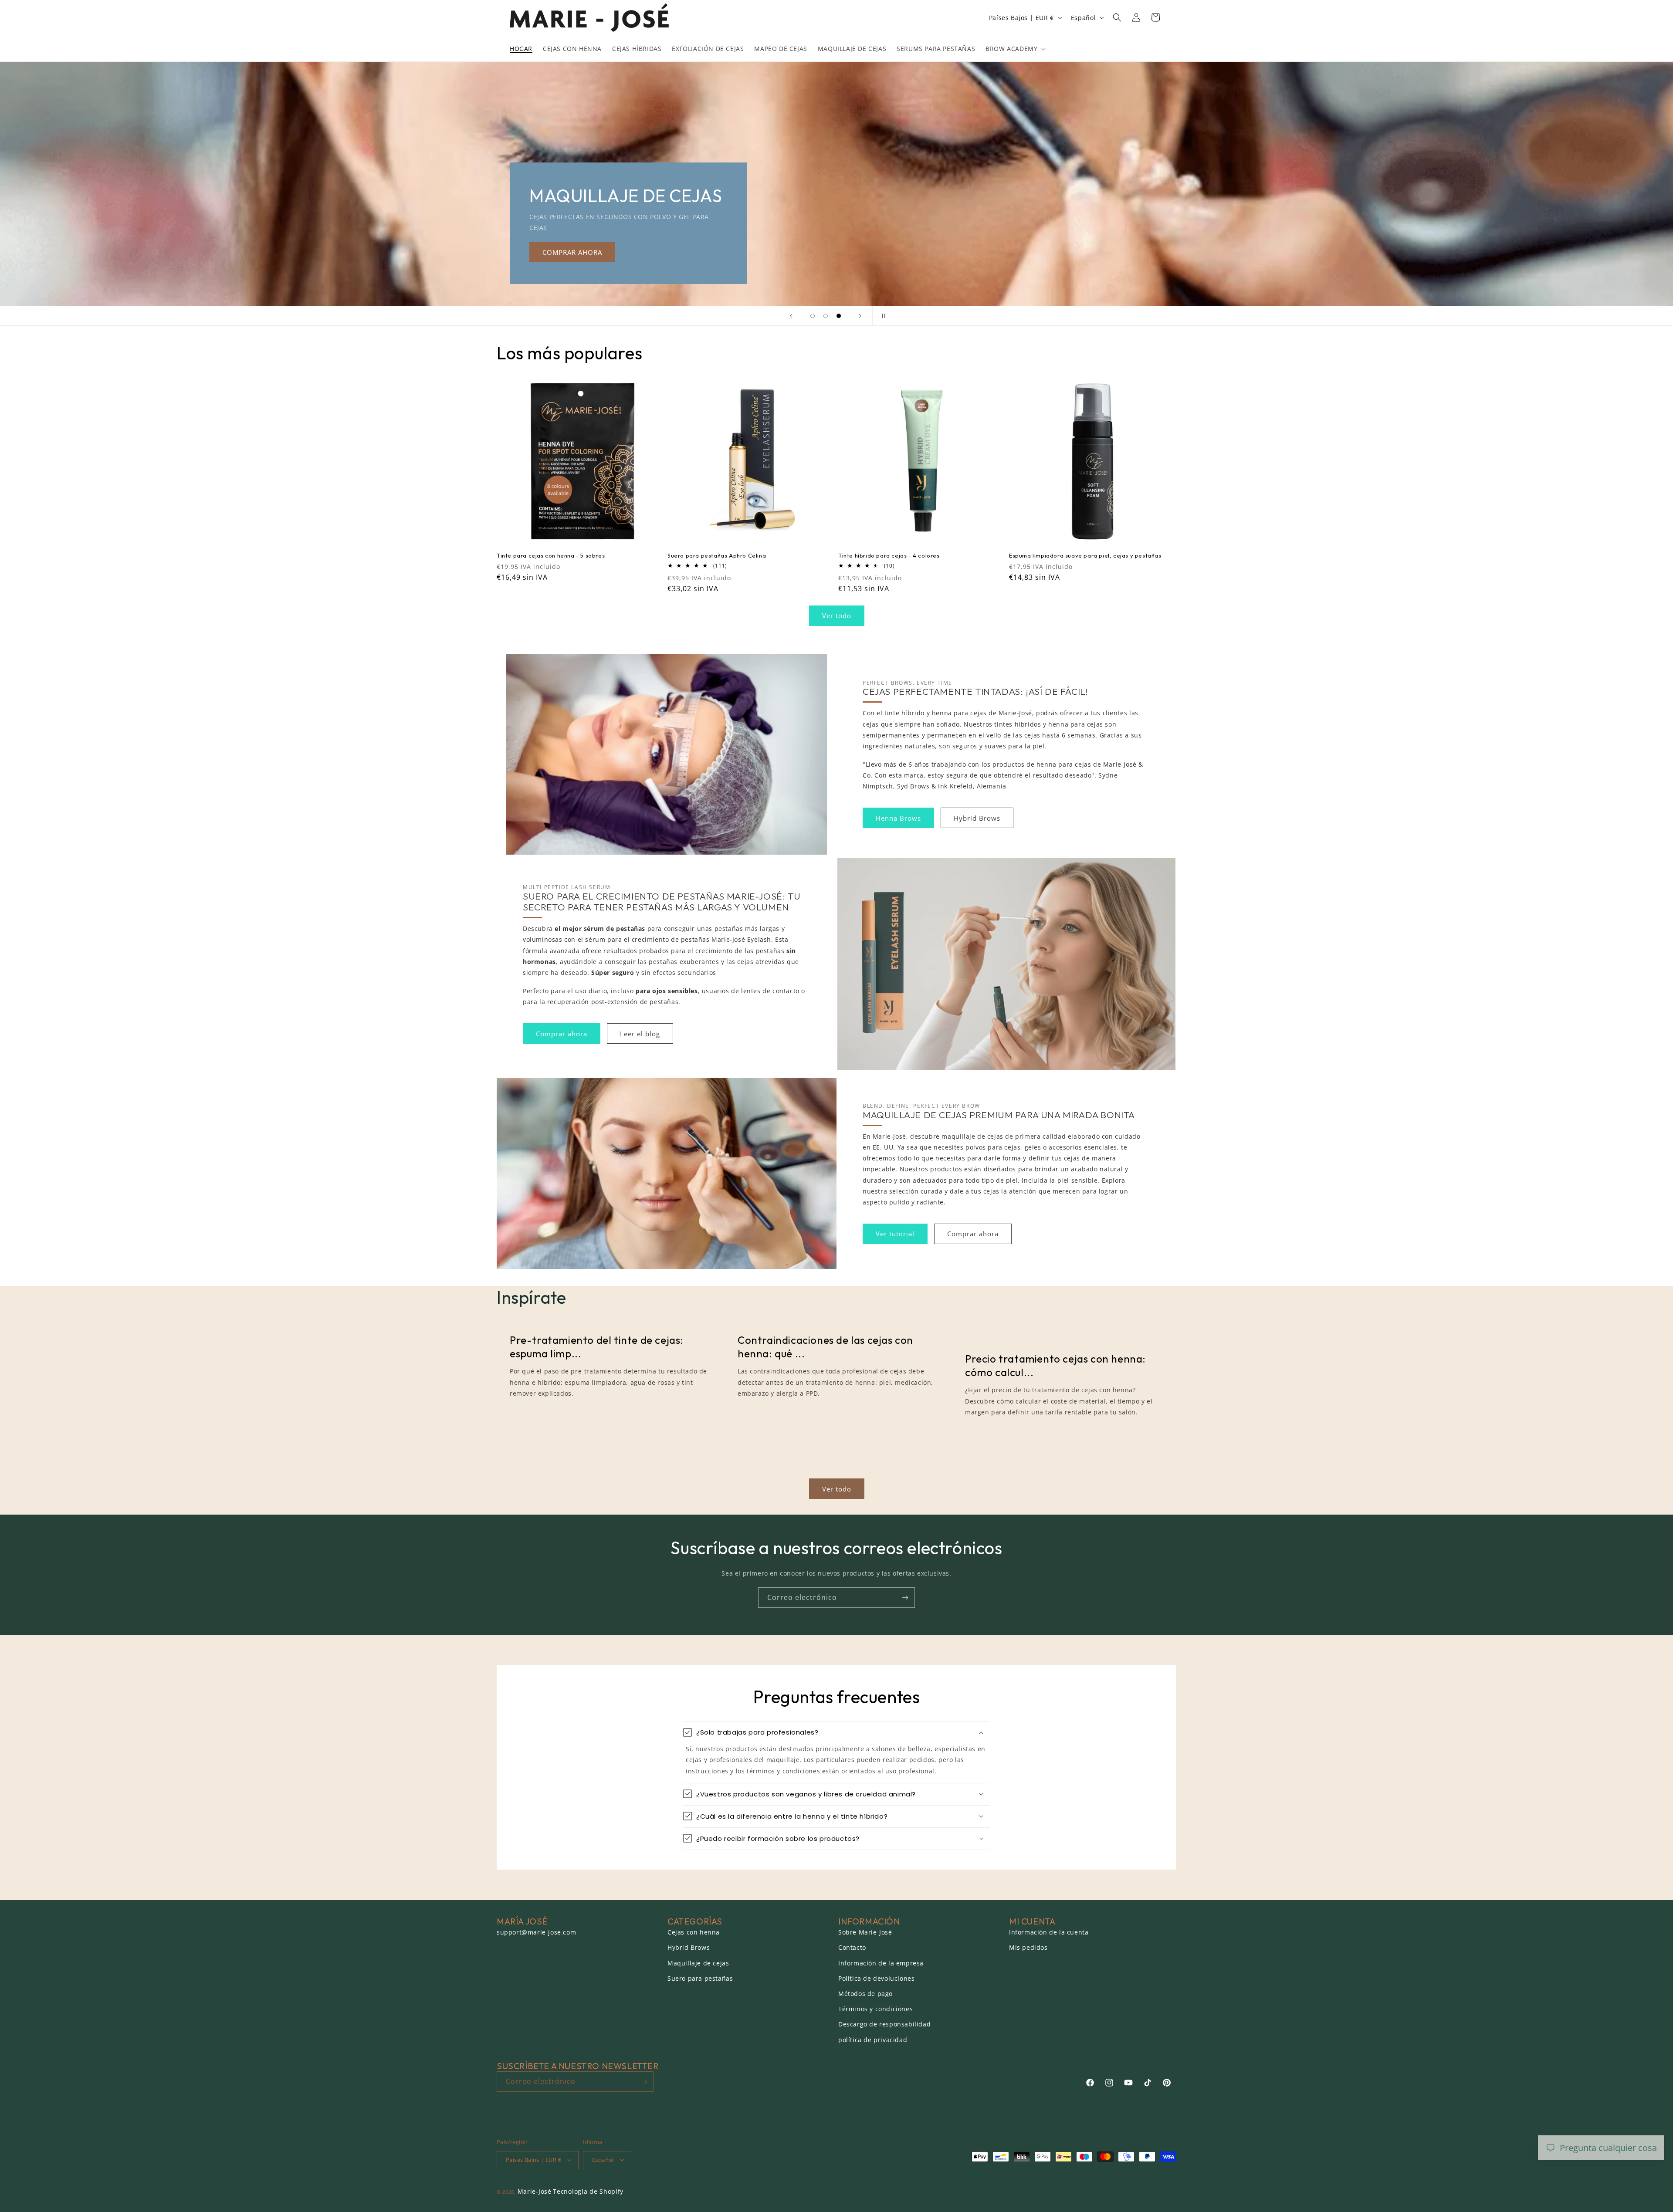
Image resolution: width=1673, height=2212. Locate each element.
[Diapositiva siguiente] (860, 316)
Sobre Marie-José (865, 1933)
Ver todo (837, 616)
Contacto (852, 1948)
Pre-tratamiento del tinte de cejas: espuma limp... (597, 1347)
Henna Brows (898, 818)
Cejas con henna (694, 1933)
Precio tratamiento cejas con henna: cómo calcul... (1055, 1365)
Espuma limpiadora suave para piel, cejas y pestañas (1085, 555)
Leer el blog (640, 1033)
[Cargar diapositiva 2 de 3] (826, 316)
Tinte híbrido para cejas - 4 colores (889, 555)
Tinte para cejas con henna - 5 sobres (551, 555)
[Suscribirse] (905, 1598)
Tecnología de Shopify (588, 2191)
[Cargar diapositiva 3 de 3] (839, 316)
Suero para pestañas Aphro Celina (717, 555)
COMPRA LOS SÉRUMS (1045, 252)
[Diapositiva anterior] (791, 316)
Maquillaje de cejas (698, 1963)
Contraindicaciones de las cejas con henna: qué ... (825, 1347)
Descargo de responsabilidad (884, 2024)
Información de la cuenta (1049, 1933)
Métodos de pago (865, 1994)
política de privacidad (873, 2040)
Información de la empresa (881, 1963)
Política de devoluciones (876, 1978)
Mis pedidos (1028, 1948)
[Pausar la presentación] (882, 316)
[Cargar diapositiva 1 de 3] (813, 316)
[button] (1015, 49)
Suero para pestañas (700, 1978)
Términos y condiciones (875, 2009)
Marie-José (535, 2191)
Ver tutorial (895, 1234)
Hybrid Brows (977, 818)
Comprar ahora (562, 1033)
